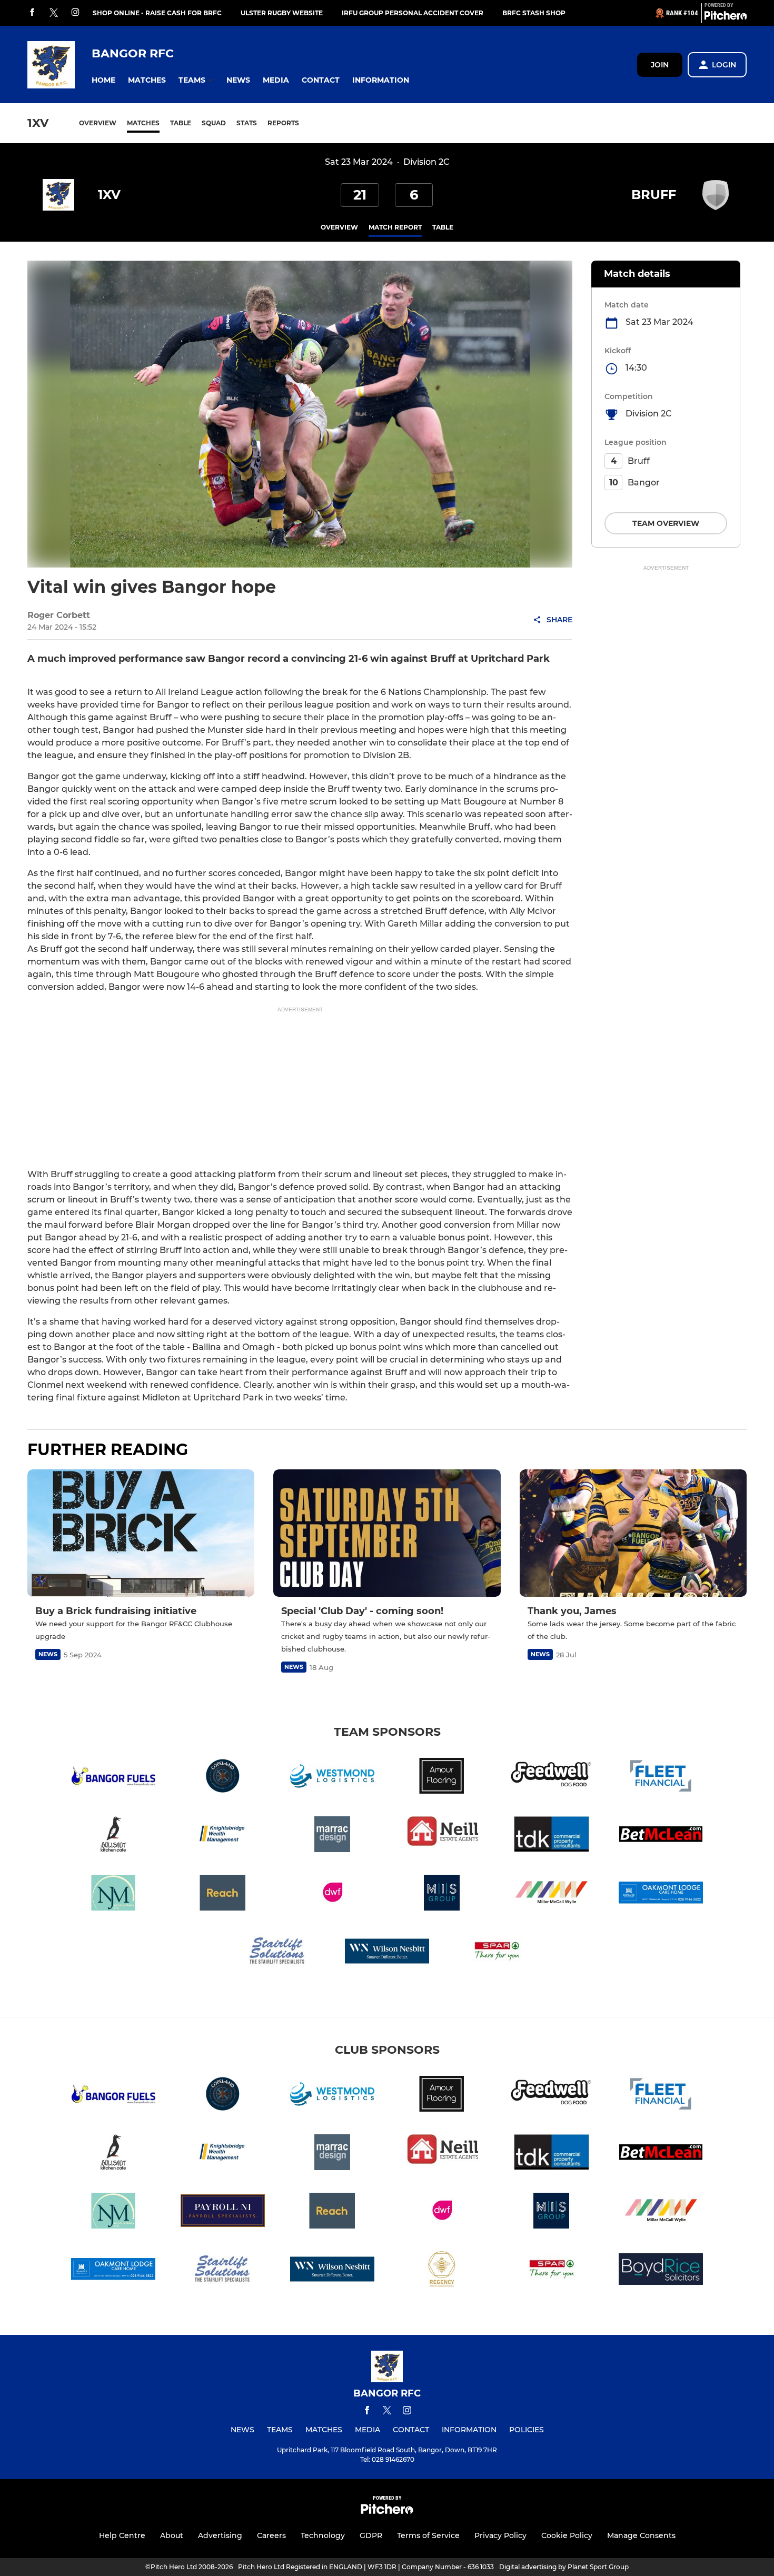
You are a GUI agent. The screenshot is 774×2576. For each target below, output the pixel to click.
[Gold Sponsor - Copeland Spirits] (223, 1778)
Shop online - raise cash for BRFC (157, 13)
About (172, 2535)
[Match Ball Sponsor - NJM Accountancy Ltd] (113, 1894)
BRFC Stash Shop (534, 13)
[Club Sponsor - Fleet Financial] (661, 1778)
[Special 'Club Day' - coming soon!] (387, 1533)
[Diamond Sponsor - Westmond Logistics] (332, 1778)
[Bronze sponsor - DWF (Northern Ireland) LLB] (332, 1894)
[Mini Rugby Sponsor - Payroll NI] (223, 2212)
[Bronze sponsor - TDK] (551, 1836)
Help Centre (122, 2535)
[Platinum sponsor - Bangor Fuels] (113, 1778)
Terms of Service (428, 2535)
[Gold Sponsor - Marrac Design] (332, 1836)
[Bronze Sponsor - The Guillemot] (113, 1836)
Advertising (220, 2535)
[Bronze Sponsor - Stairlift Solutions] (277, 1953)
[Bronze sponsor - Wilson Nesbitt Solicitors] (387, 1953)
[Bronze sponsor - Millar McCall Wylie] (551, 1894)
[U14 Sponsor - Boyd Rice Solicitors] (661, 2271)
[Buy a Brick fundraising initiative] (141, 1533)
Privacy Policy (500, 2535)
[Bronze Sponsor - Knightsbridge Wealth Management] (223, 1836)
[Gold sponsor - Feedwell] (551, 1778)
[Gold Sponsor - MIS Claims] (442, 1894)
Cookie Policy (567, 2535)
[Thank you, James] (633, 1533)
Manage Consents (641, 2535)
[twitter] (54, 13)
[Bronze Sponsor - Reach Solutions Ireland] (223, 1894)
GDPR (371, 2535)
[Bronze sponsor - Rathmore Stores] (497, 1953)
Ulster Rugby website (282, 13)
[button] (103, 80)
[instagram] (75, 13)
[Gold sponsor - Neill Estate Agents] (442, 1836)
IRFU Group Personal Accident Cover (413, 13)
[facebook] (32, 13)
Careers (271, 2535)
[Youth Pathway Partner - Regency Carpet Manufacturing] (442, 2271)
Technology (323, 2535)
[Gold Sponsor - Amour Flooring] (442, 1778)
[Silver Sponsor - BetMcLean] (661, 1836)
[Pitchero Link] (726, 17)
